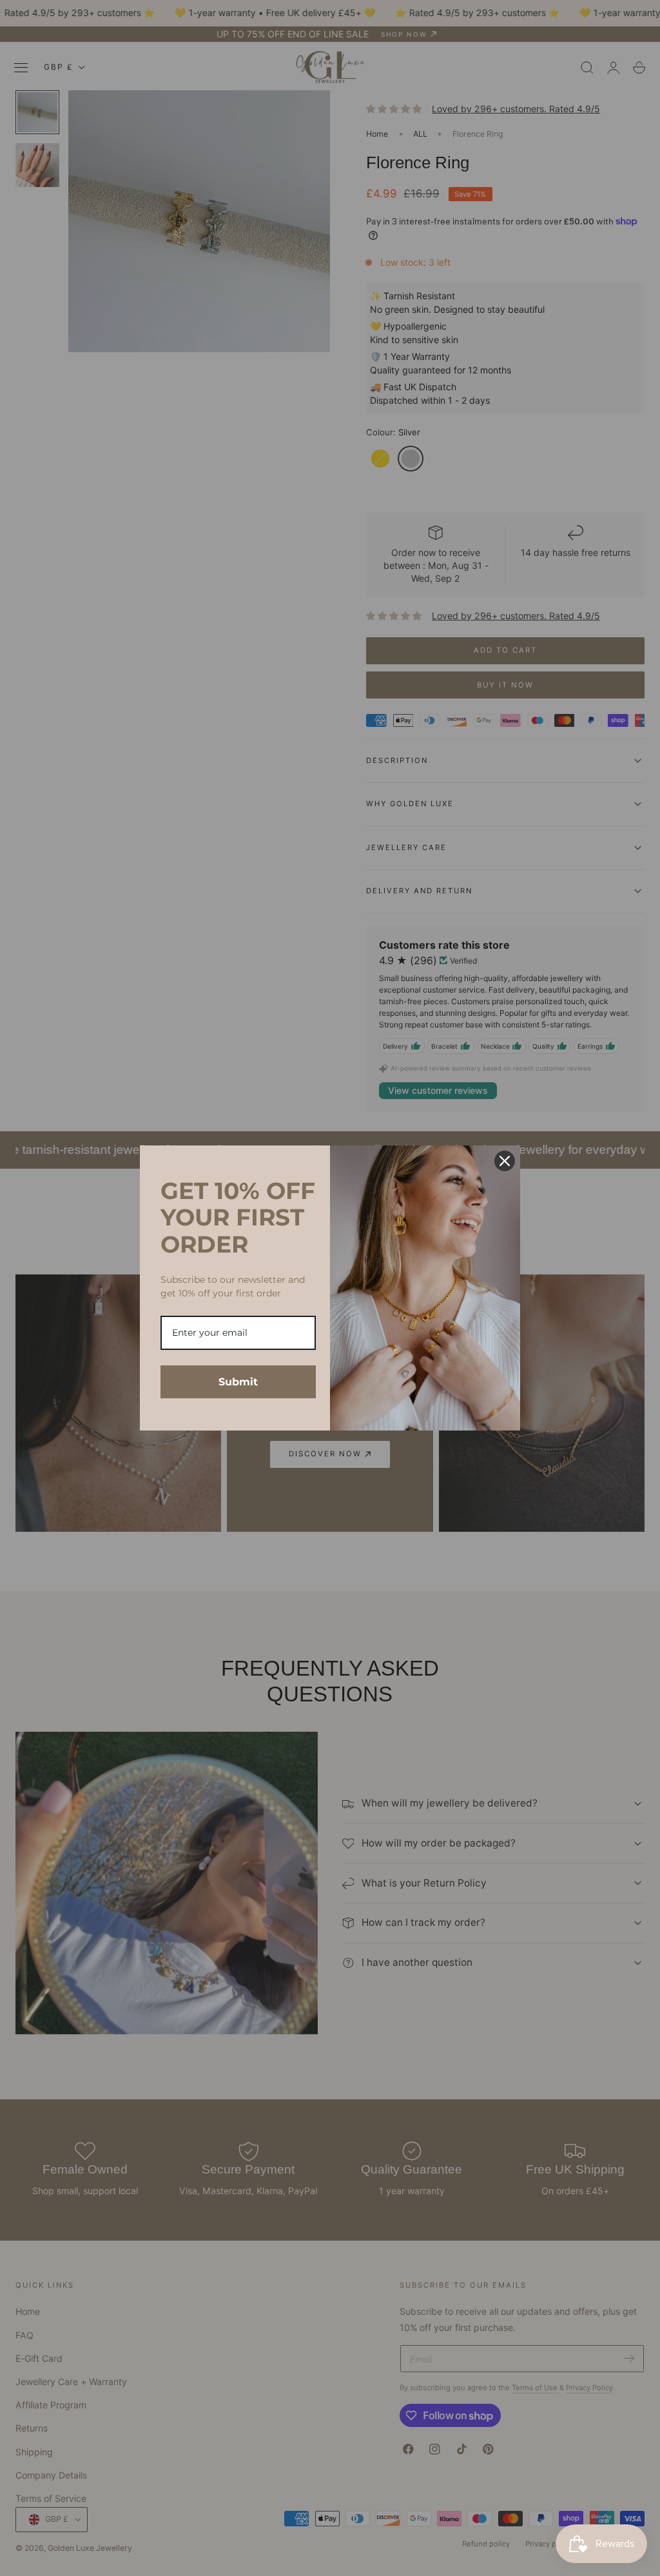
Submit (238, 1382)
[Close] (505, 1161)
